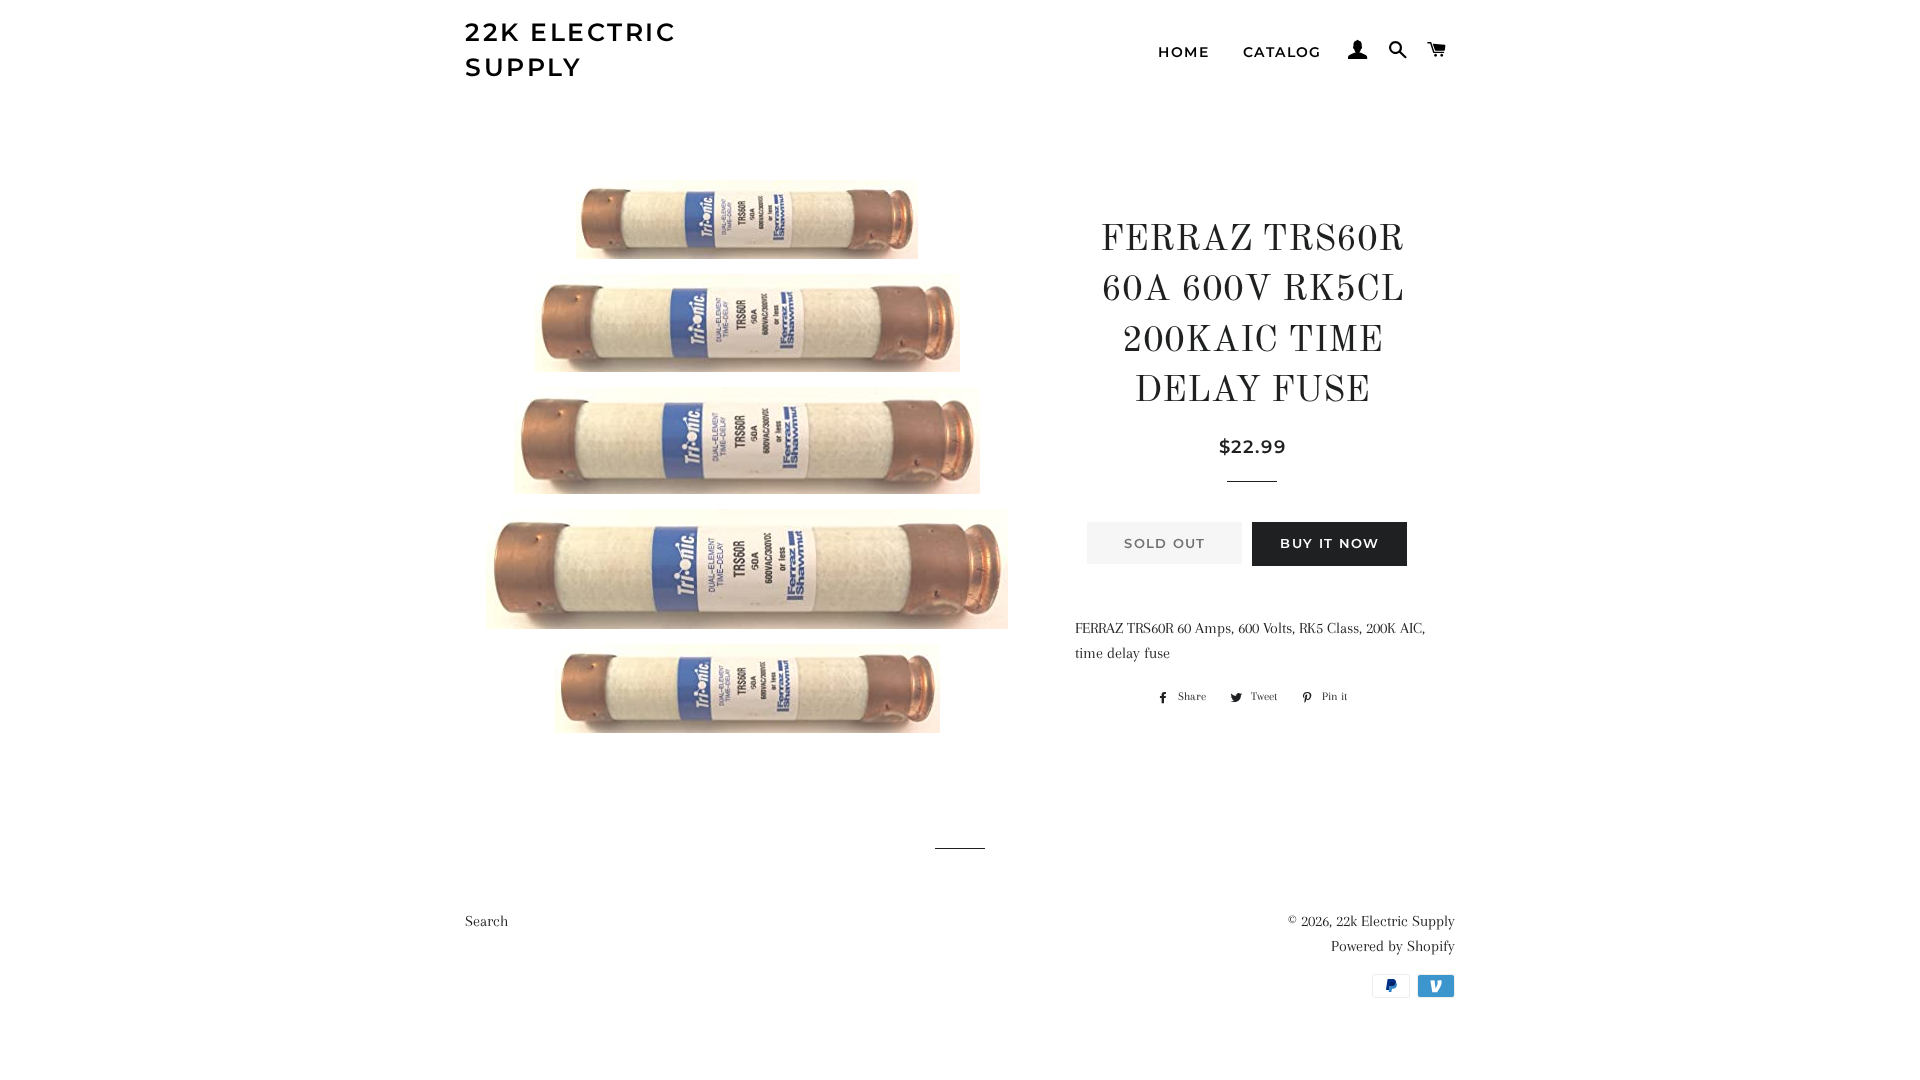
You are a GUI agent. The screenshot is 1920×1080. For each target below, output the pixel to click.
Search (486, 921)
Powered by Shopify (1393, 946)
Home (1183, 52)
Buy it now (1329, 543)
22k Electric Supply (570, 49)
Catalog (1282, 52)
